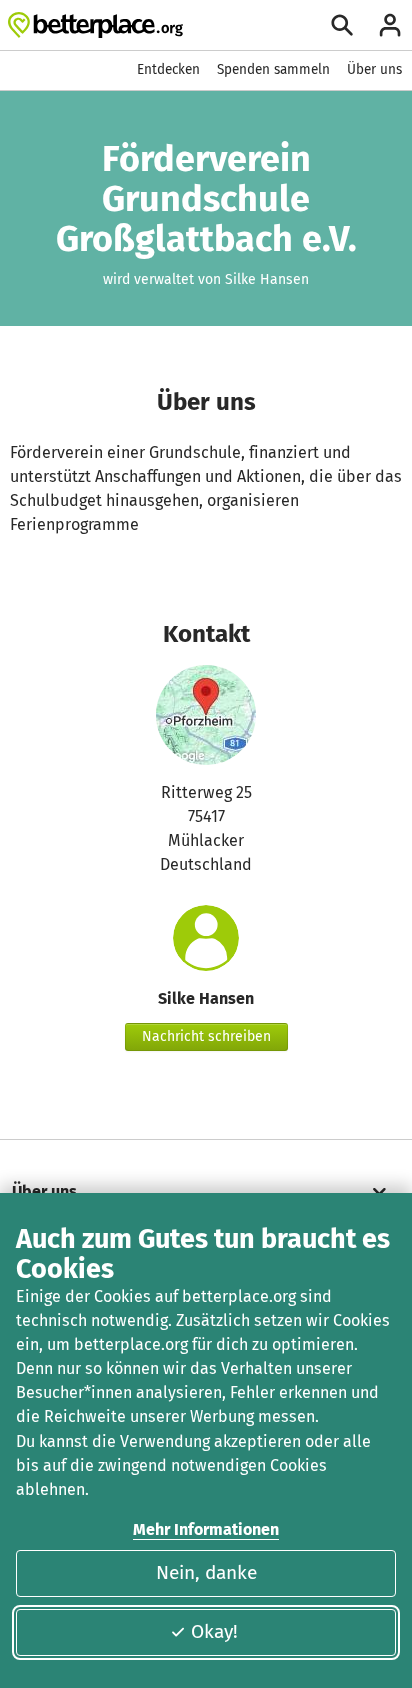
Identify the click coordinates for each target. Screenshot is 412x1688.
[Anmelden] (390, 25)
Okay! (214, 1631)
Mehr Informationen (206, 1529)
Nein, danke (206, 1572)
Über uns (374, 69)
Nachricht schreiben (206, 1036)
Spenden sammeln (273, 69)
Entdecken (168, 69)
